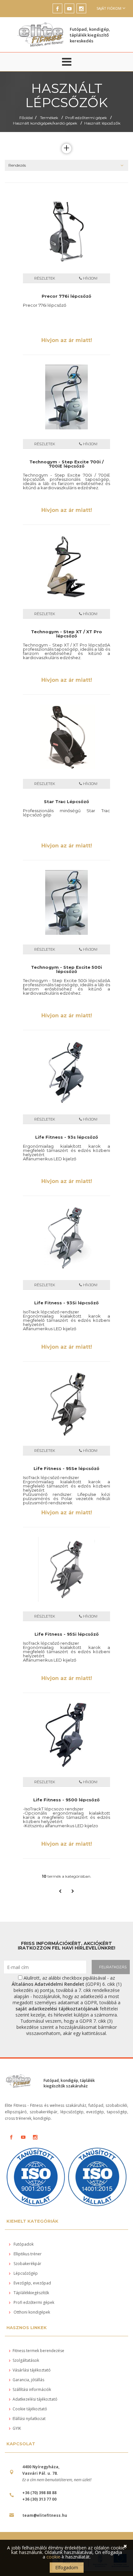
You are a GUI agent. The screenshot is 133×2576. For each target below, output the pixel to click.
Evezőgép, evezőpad (32, 2283)
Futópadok (23, 2244)
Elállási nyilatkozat (29, 2419)
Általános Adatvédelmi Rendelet (48, 1984)
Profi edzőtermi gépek (86, 118)
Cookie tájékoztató (30, 2409)
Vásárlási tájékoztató (32, 2370)
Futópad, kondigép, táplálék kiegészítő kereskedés (90, 35)
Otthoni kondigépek (31, 2312)
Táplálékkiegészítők (31, 2293)
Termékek (49, 118)
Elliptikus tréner (27, 2254)
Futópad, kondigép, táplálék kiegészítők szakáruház (69, 2083)
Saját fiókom (109, 8)
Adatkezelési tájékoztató (35, 2399)
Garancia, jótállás (28, 2380)
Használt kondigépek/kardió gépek (45, 123)
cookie (53, 2557)
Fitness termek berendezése (38, 2351)
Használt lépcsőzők (102, 123)
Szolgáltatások (26, 2360)
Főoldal (26, 118)
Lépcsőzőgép (25, 2273)
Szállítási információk (32, 2389)
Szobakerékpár (27, 2264)
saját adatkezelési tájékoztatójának (57, 2009)
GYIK (17, 2428)
